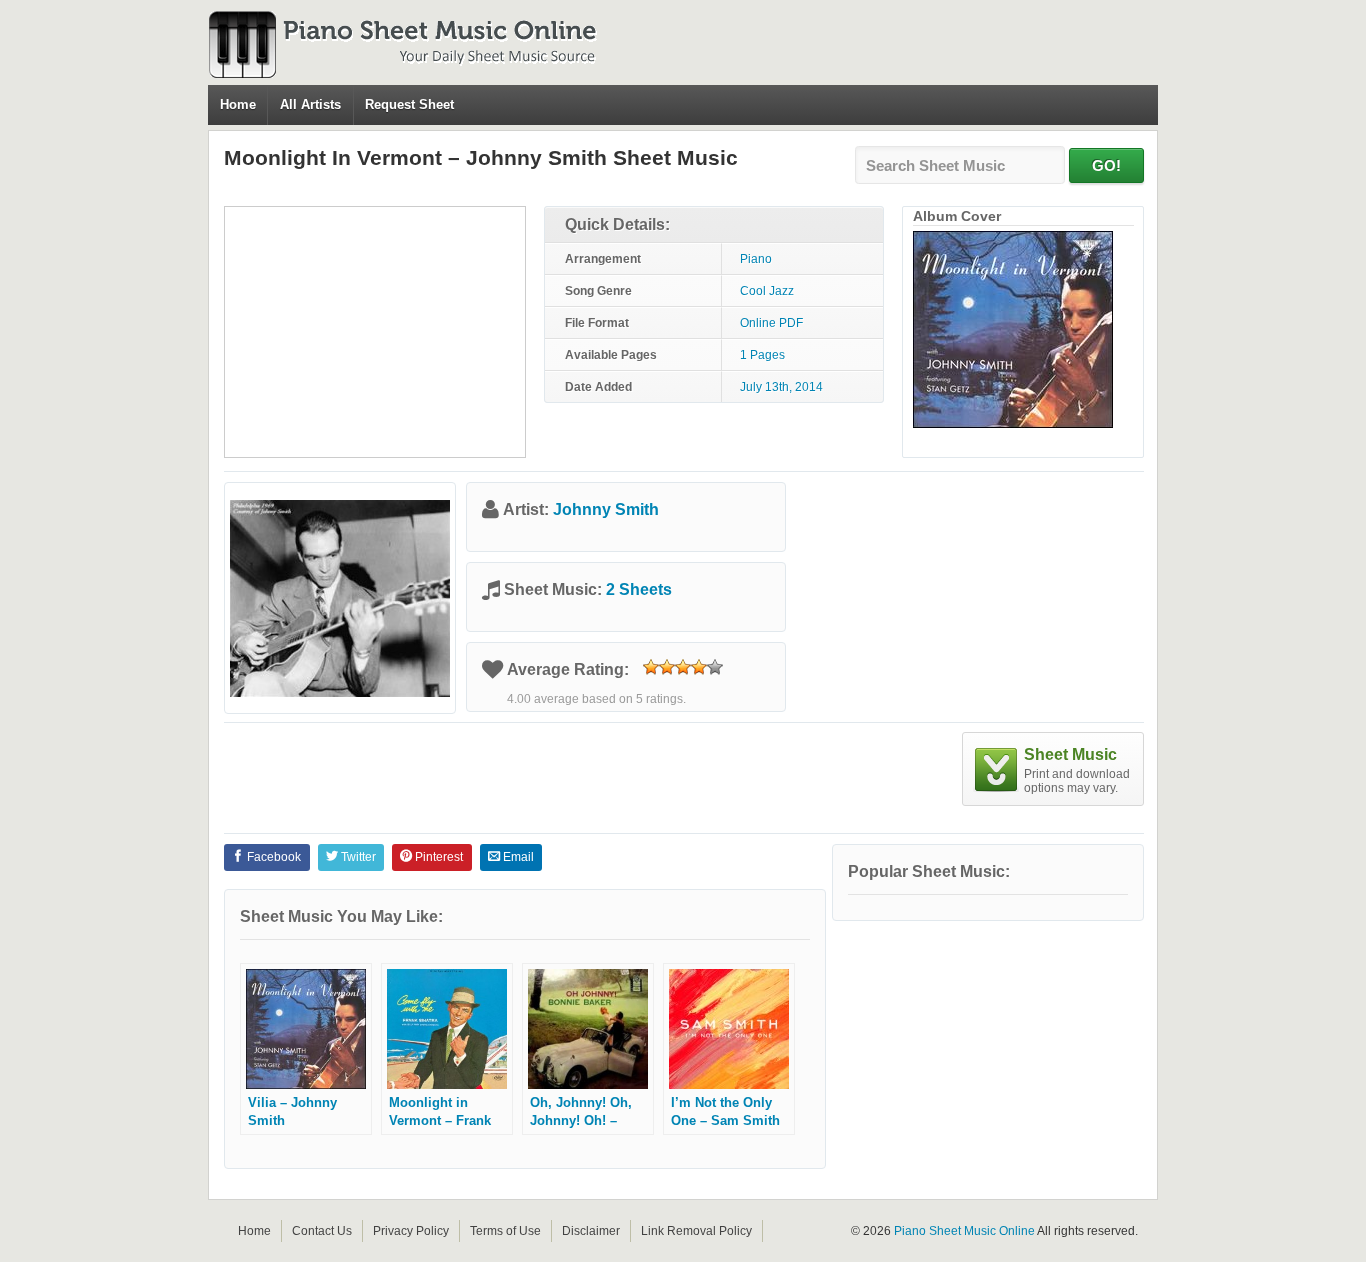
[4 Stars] (699, 667)
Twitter (357, 857)
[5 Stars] (715, 667)
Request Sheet (409, 104)
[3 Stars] (683, 667)
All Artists (310, 104)
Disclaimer (591, 1231)
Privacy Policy (411, 1231)
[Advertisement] (375, 332)
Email (517, 857)
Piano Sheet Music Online (964, 1231)
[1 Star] (651, 667)
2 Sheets (639, 589)
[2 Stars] (667, 667)
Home (238, 104)
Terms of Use (505, 1231)
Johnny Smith (606, 509)
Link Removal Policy (696, 1231)
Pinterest (437, 857)
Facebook (272, 857)
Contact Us (322, 1231)
